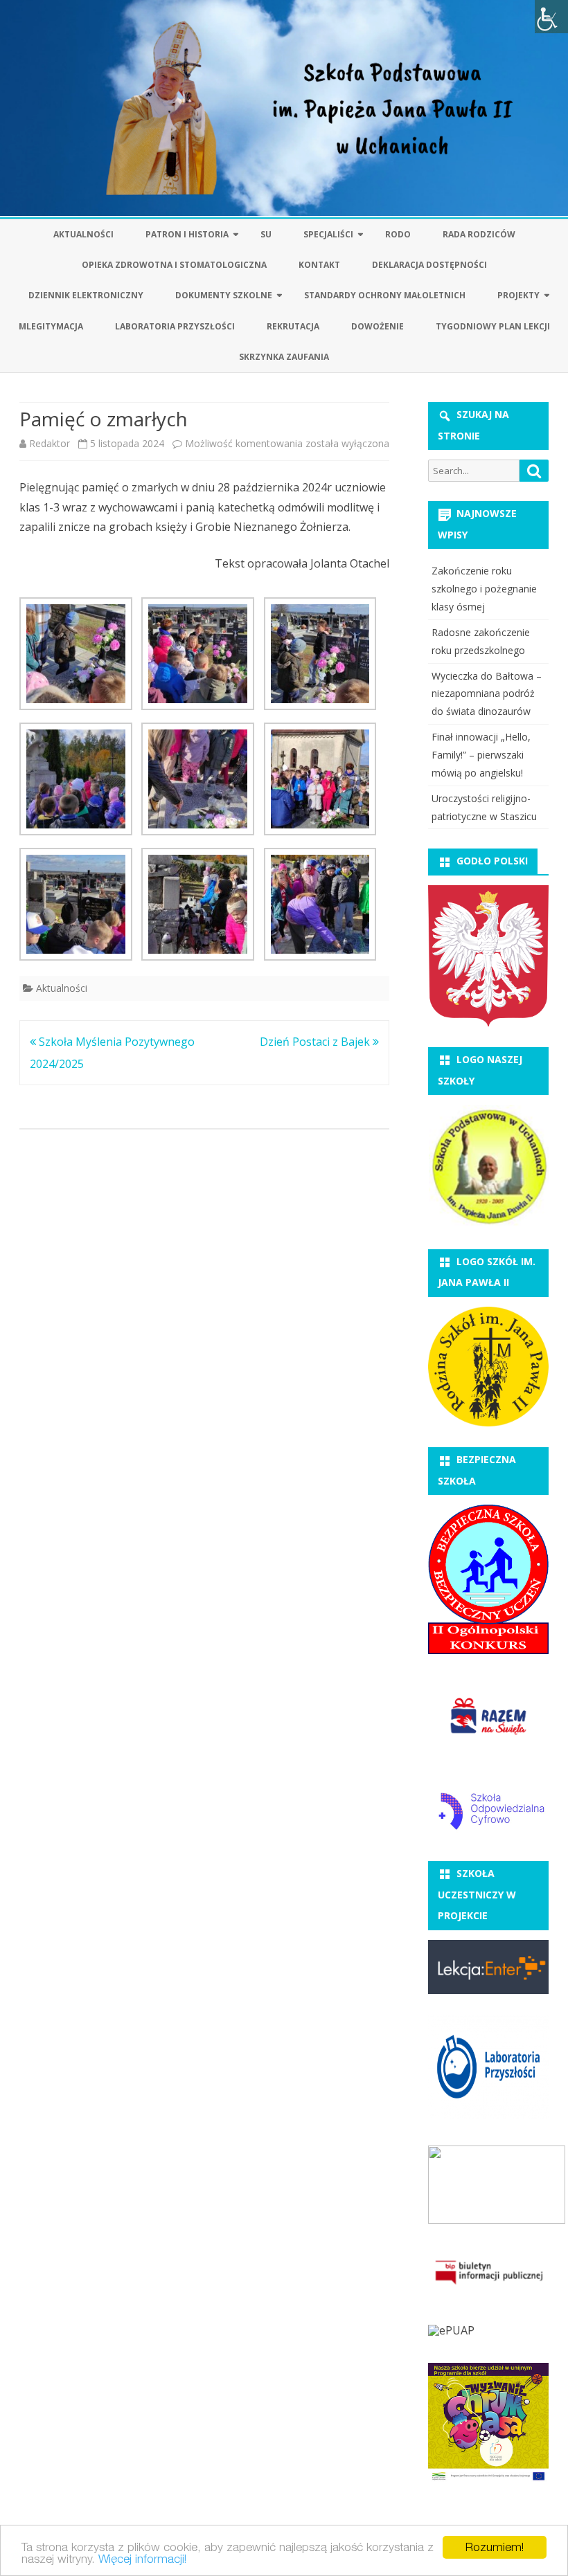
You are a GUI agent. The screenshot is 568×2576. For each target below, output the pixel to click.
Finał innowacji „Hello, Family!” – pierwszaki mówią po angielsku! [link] (481, 755)
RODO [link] (398, 234)
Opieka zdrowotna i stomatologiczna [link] (174, 265)
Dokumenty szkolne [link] (224, 295)
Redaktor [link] (50, 443)
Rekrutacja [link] (293, 326)
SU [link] (266, 234)
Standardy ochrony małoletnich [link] (385, 295)
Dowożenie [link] (378, 326)
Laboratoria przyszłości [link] (175, 326)
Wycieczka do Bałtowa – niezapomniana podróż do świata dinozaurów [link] (487, 694)
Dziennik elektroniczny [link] (86, 295)
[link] (551, 17)
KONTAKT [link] (319, 265)
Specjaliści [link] (328, 234)
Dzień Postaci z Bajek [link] (316, 1042)
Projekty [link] (518, 295)
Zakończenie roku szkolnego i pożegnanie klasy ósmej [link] (484, 589)
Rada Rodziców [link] (479, 234)
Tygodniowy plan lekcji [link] (493, 326)
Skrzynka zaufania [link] (284, 357)
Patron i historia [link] (187, 234)
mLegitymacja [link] (51, 326)
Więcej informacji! (142, 2559)
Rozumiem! (495, 2547)
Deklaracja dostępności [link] (429, 265)
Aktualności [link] (83, 234)
